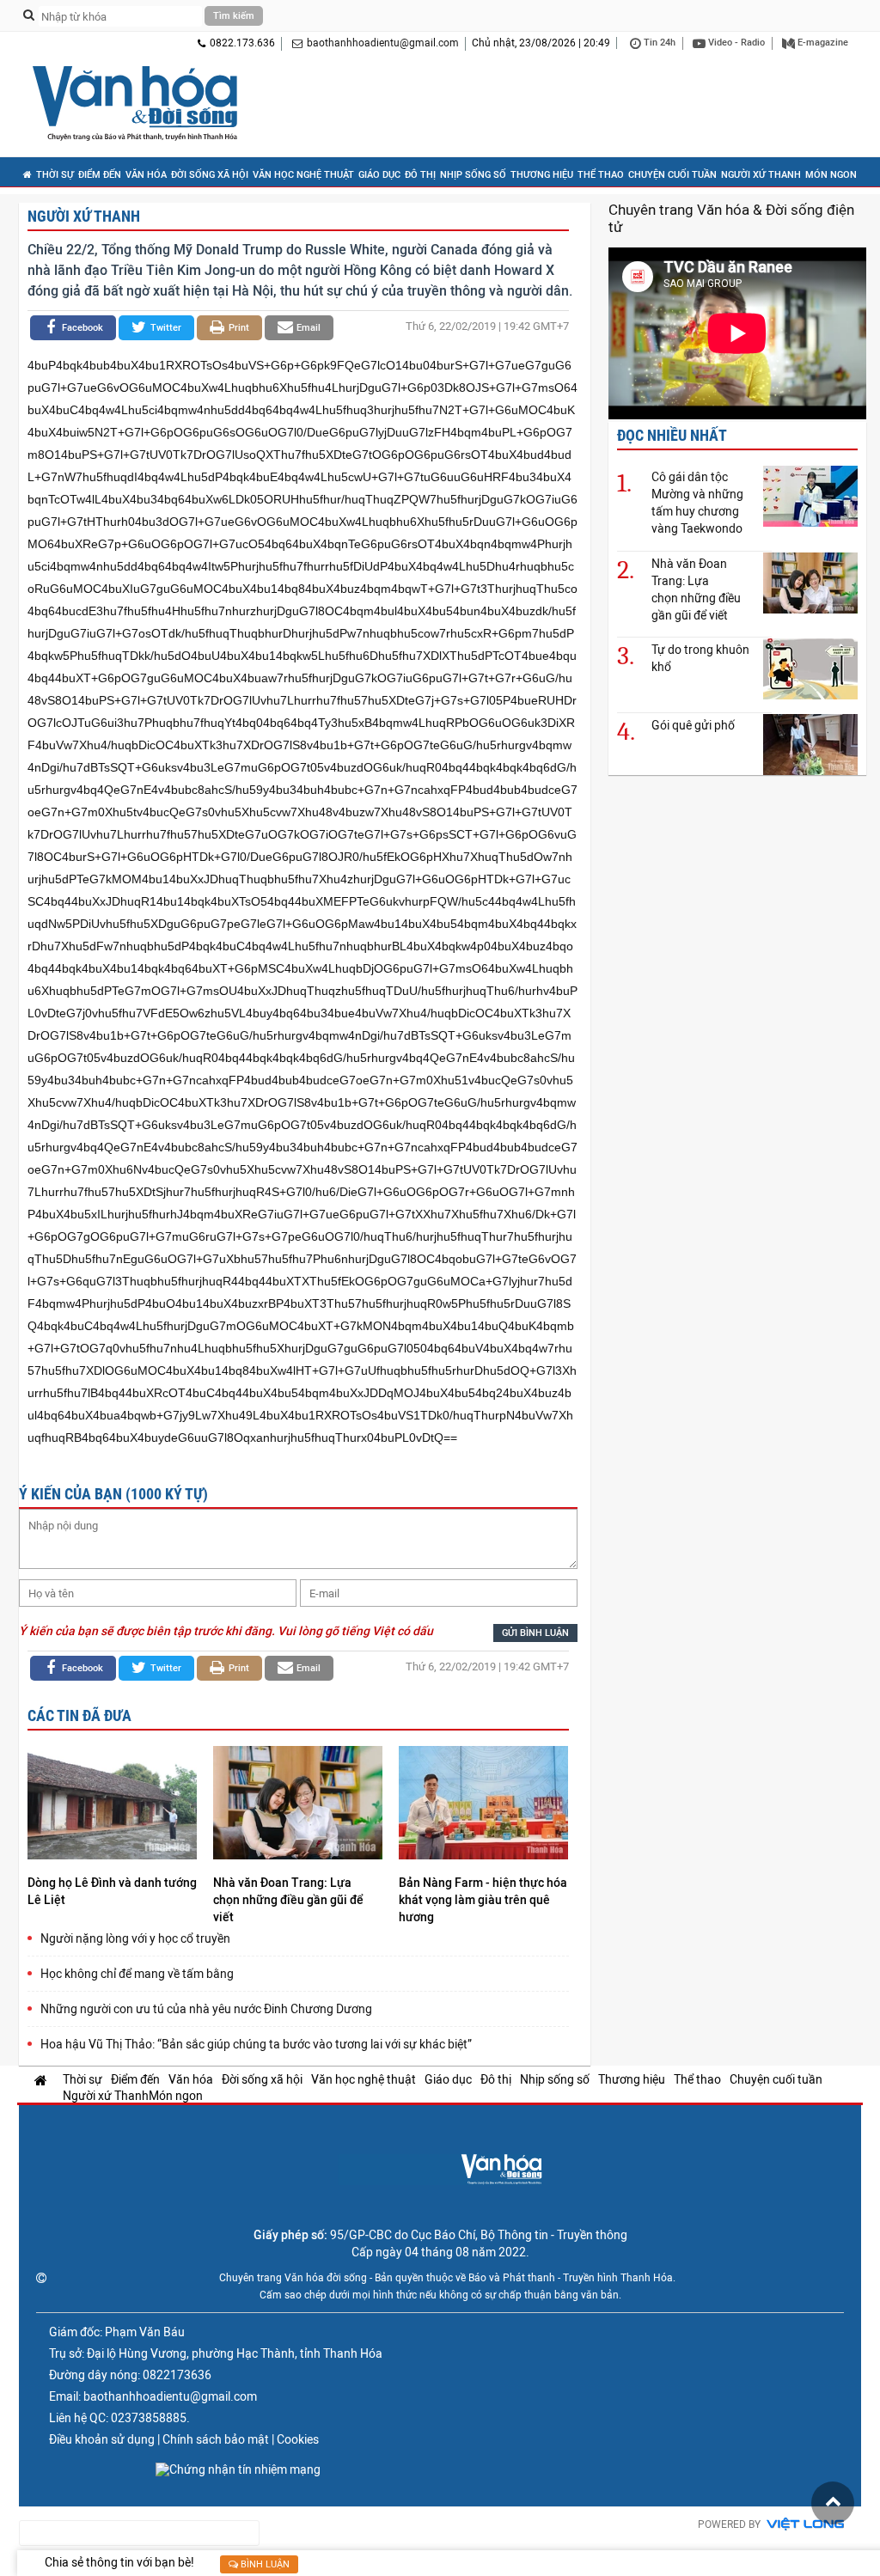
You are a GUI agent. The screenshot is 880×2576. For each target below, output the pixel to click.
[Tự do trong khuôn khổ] (810, 668)
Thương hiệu (542, 175)
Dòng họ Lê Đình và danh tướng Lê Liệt (112, 1891)
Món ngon (831, 175)
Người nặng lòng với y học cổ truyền (135, 1938)
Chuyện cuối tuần (672, 175)
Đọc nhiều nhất (672, 435)
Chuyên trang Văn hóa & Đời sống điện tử (731, 218)
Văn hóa (146, 175)
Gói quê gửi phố (693, 725)
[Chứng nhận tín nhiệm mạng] (238, 2469)
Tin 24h (658, 43)
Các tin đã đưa (79, 1715)
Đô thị (420, 175)
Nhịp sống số (473, 175)
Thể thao (601, 175)
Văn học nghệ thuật (303, 175)
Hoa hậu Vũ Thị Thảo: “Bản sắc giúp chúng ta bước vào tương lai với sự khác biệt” (256, 2044)
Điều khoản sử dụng (102, 2439)
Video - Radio (735, 43)
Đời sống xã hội (210, 175)
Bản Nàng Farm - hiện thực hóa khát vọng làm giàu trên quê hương (483, 1900)
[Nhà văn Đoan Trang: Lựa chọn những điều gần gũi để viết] (298, 1805)
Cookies (298, 2439)
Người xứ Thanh (761, 175)
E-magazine (822, 43)
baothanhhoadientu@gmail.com (383, 43)
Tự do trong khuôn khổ (700, 658)
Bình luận (264, 2564)
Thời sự (55, 175)
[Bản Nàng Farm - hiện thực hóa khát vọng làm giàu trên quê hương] (483, 1805)
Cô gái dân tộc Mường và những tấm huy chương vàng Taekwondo (697, 503)
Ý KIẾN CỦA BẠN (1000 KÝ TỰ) (113, 1494)
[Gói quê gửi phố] (810, 744)
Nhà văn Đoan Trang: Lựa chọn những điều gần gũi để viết (288, 1900)
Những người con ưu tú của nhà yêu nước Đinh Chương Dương (206, 2009)
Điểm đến (100, 175)
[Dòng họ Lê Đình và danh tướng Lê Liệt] (112, 1805)
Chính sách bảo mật (216, 2439)
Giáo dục (379, 175)
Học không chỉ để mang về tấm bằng (137, 1974)
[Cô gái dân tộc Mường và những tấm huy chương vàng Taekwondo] (810, 495)
